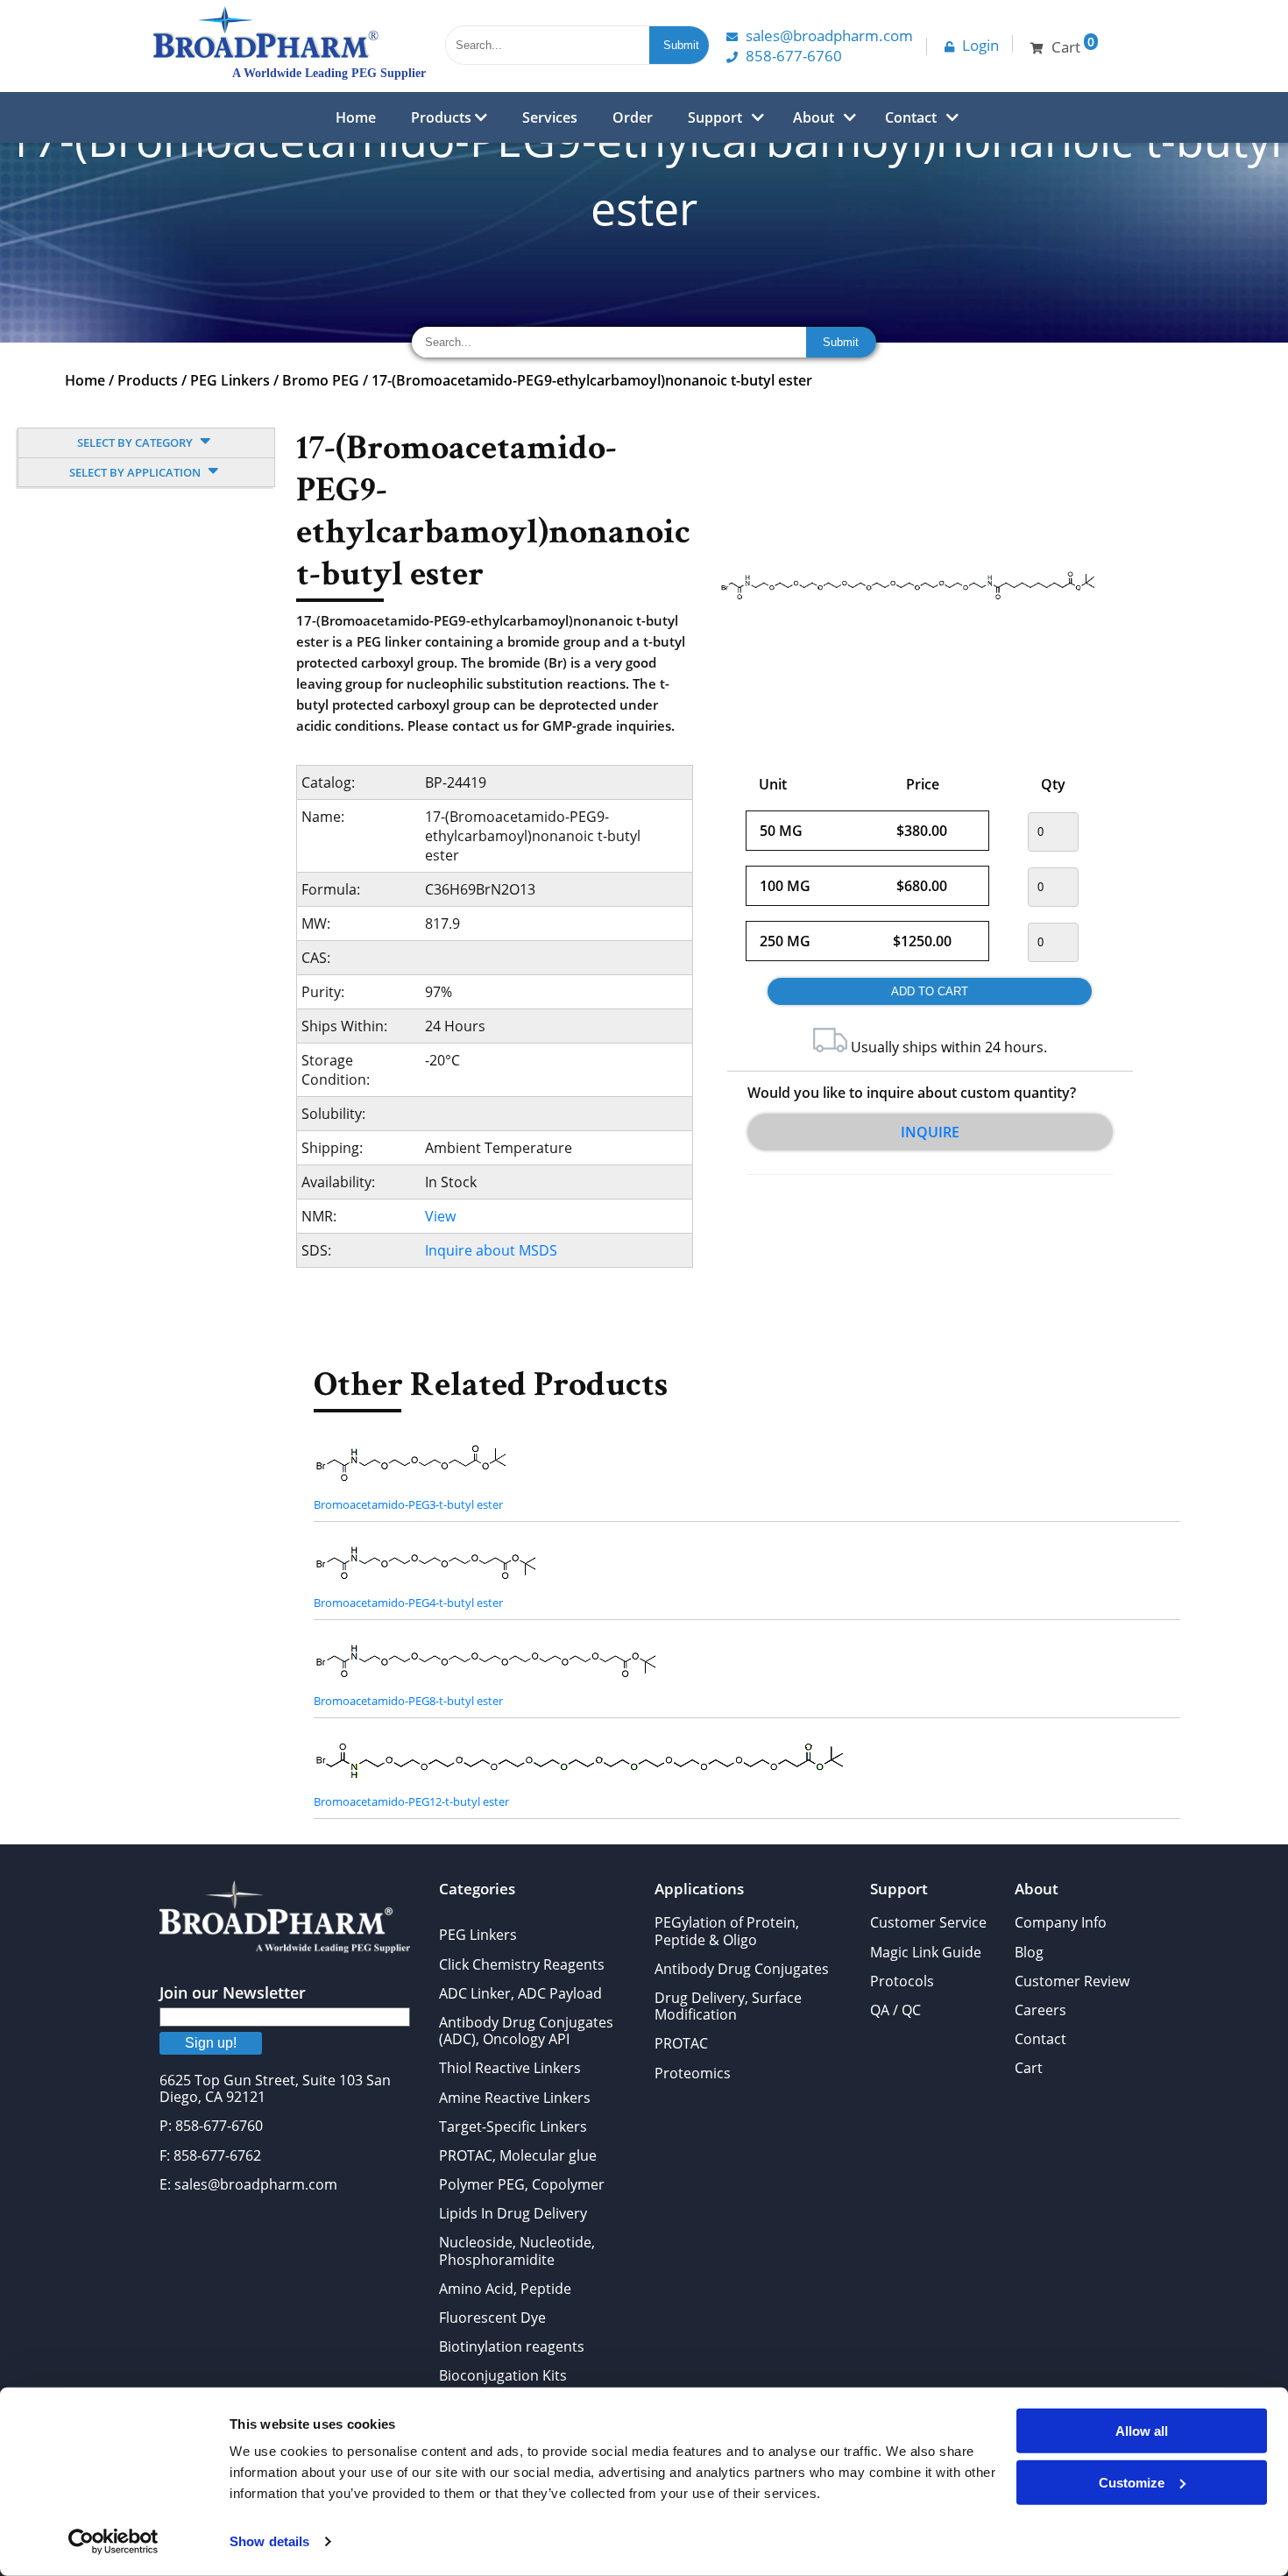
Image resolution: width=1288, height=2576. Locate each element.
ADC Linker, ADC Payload (520, 1993)
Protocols (902, 1981)
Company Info (1061, 1922)
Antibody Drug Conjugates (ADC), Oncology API (526, 2031)
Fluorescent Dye (492, 2318)
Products (443, 117)
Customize (1132, 2482)
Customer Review (1072, 1981)
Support (715, 117)
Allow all (1142, 2431)
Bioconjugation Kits (503, 2375)
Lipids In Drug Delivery (513, 2213)
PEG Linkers (230, 380)
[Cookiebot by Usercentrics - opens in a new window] (113, 2542)
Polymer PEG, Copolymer (522, 2184)
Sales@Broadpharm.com (829, 35)
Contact (911, 117)
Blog (1029, 1952)
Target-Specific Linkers (513, 2127)
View (440, 1216)
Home (356, 117)
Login (980, 45)
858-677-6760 (794, 56)
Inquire (930, 1132)
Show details (269, 2541)
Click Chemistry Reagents (522, 1964)
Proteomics (693, 2073)
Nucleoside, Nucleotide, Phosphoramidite (517, 2250)
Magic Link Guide (926, 1952)
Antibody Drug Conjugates (742, 1969)
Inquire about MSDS (491, 1250)
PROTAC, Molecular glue (518, 2155)
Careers (1040, 2010)
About (814, 117)
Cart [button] (1073, 45)
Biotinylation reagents (512, 2346)
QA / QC (895, 2010)
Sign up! (211, 2043)
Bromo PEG (321, 380)
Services (550, 117)
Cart (1029, 2068)
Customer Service (928, 1922)
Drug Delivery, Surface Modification (728, 2006)
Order (633, 117)
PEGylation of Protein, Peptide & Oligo (727, 1931)
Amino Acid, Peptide (505, 2289)
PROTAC (681, 2043)
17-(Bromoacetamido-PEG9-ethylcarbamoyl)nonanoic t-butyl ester (592, 380)
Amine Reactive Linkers (515, 2098)
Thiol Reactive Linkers (510, 2068)
